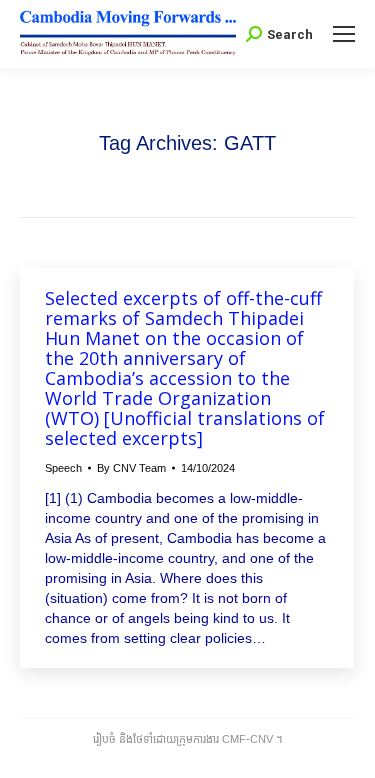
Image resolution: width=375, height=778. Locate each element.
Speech (63, 468)
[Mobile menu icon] (344, 34)
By (131, 468)
